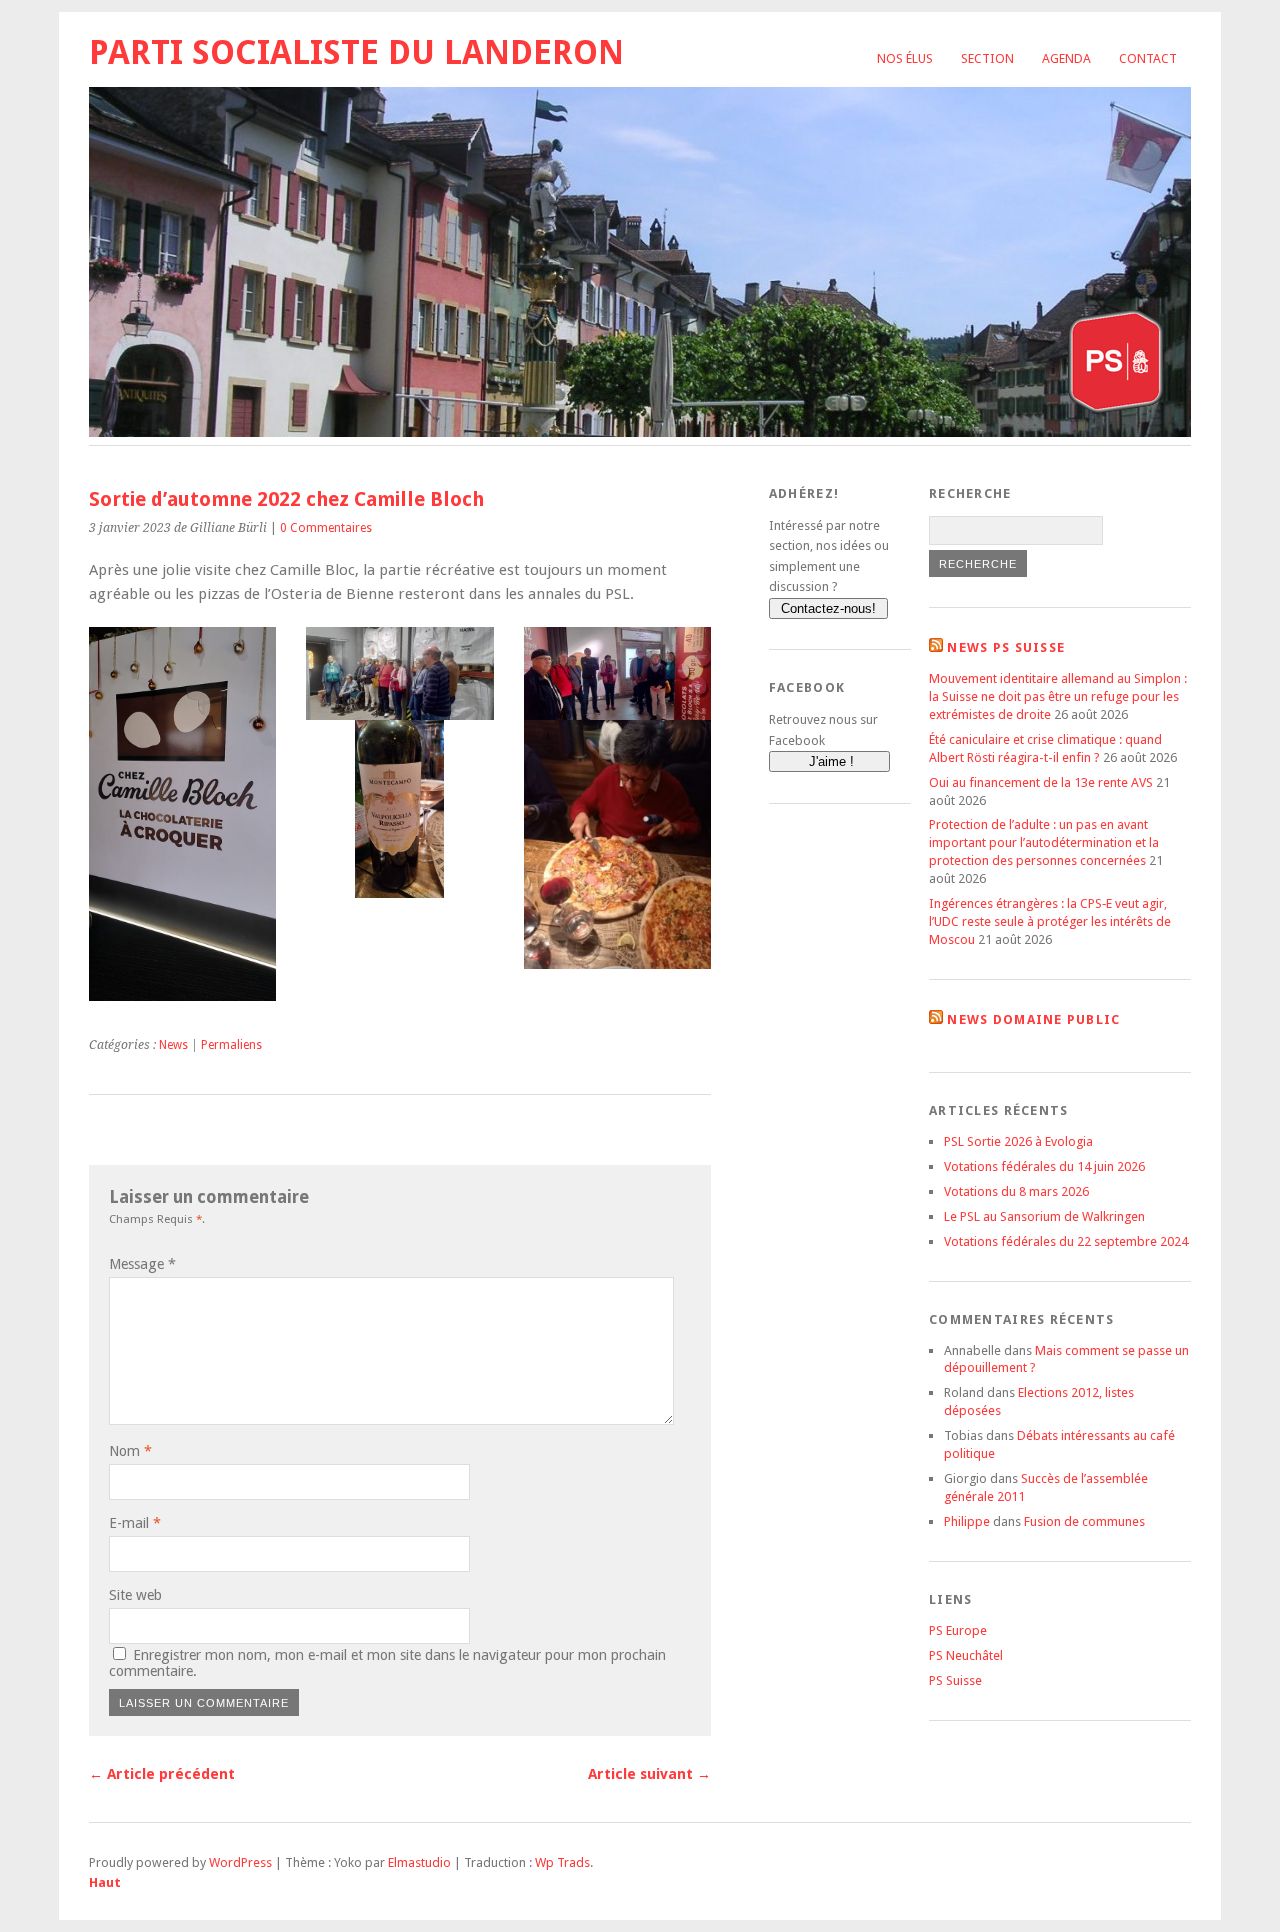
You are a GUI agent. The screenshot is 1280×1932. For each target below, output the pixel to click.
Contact (1148, 58)
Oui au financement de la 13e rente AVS (1041, 782)
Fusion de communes (1084, 1521)
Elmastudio (419, 1862)
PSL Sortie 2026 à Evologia (1018, 1141)
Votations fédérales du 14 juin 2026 (1044, 1166)
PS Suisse (955, 1680)
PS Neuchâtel (966, 1655)
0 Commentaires (326, 528)
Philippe (967, 1521)
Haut (105, 1882)
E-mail (135, 1523)
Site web (135, 1595)
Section (987, 58)
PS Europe (958, 1630)
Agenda (1066, 58)
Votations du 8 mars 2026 (1016, 1191)
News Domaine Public (1033, 1019)
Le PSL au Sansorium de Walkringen (1044, 1216)
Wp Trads (562, 1862)
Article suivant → (649, 1774)
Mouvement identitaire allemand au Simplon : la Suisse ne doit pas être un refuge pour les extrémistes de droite (1058, 696)
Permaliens (231, 1045)
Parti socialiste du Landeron (356, 52)
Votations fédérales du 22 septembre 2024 (1066, 1241)
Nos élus (905, 58)
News (173, 1045)
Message (142, 1264)
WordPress (240, 1862)
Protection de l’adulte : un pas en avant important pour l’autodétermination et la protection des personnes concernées (1044, 842)
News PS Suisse (1006, 647)
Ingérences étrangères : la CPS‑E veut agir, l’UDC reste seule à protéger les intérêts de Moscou (1050, 921)
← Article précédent (162, 1774)
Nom (130, 1451)
